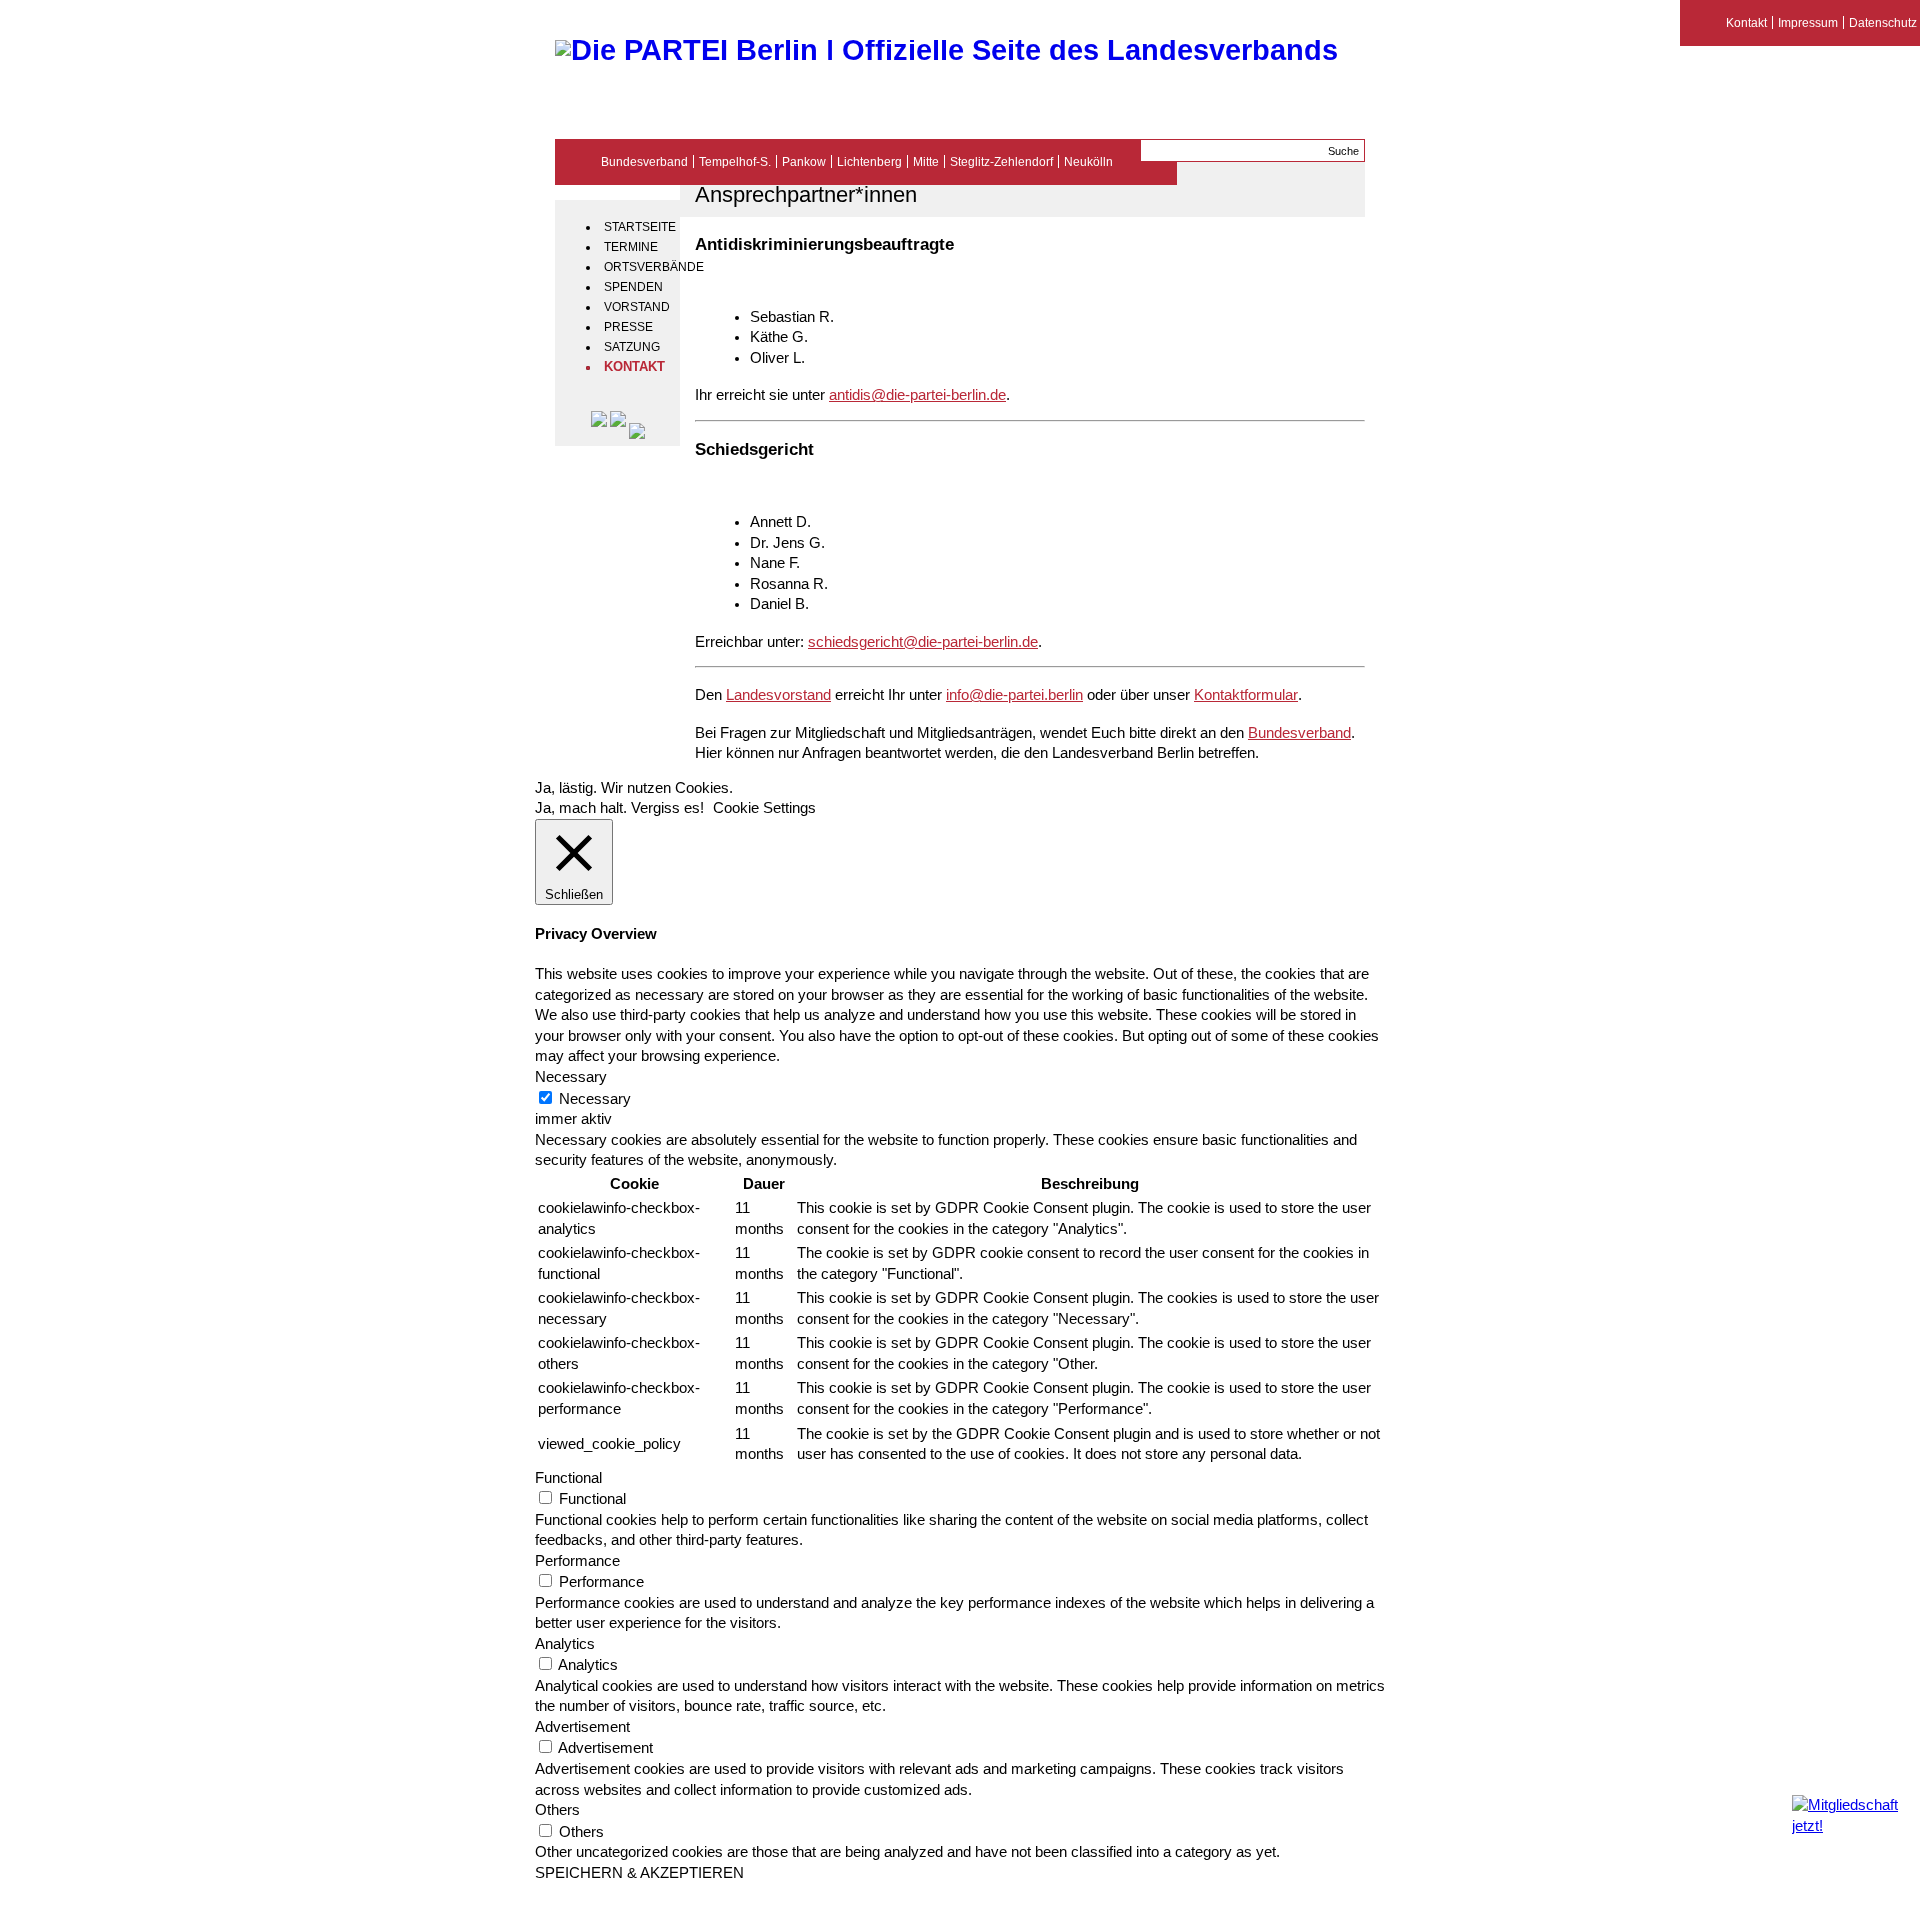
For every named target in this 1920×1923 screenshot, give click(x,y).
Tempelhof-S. (735, 161)
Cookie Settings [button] (764, 808)
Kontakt (634, 367)
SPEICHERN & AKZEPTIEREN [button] (639, 1873)
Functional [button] (568, 1478)
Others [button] (557, 1810)
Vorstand (637, 307)
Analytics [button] (565, 1644)
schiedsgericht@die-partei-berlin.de (923, 642)
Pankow (804, 161)
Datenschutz (1883, 22)
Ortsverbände (639, 267)
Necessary (595, 1099)
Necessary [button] (571, 1077)
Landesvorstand (778, 695)
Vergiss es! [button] (667, 808)
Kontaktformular (1246, 695)
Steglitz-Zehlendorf (1001, 161)
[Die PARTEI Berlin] (946, 49)
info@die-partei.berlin (1014, 695)
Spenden (633, 287)
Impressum (1808, 22)
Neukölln (1088, 161)
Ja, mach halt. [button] (581, 808)
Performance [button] (577, 1561)
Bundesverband (644, 161)
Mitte (926, 161)
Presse (628, 327)
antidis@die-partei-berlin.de (917, 395)
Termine (631, 247)
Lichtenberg (869, 161)
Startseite (639, 227)
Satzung (632, 347)
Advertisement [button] (582, 1727)
